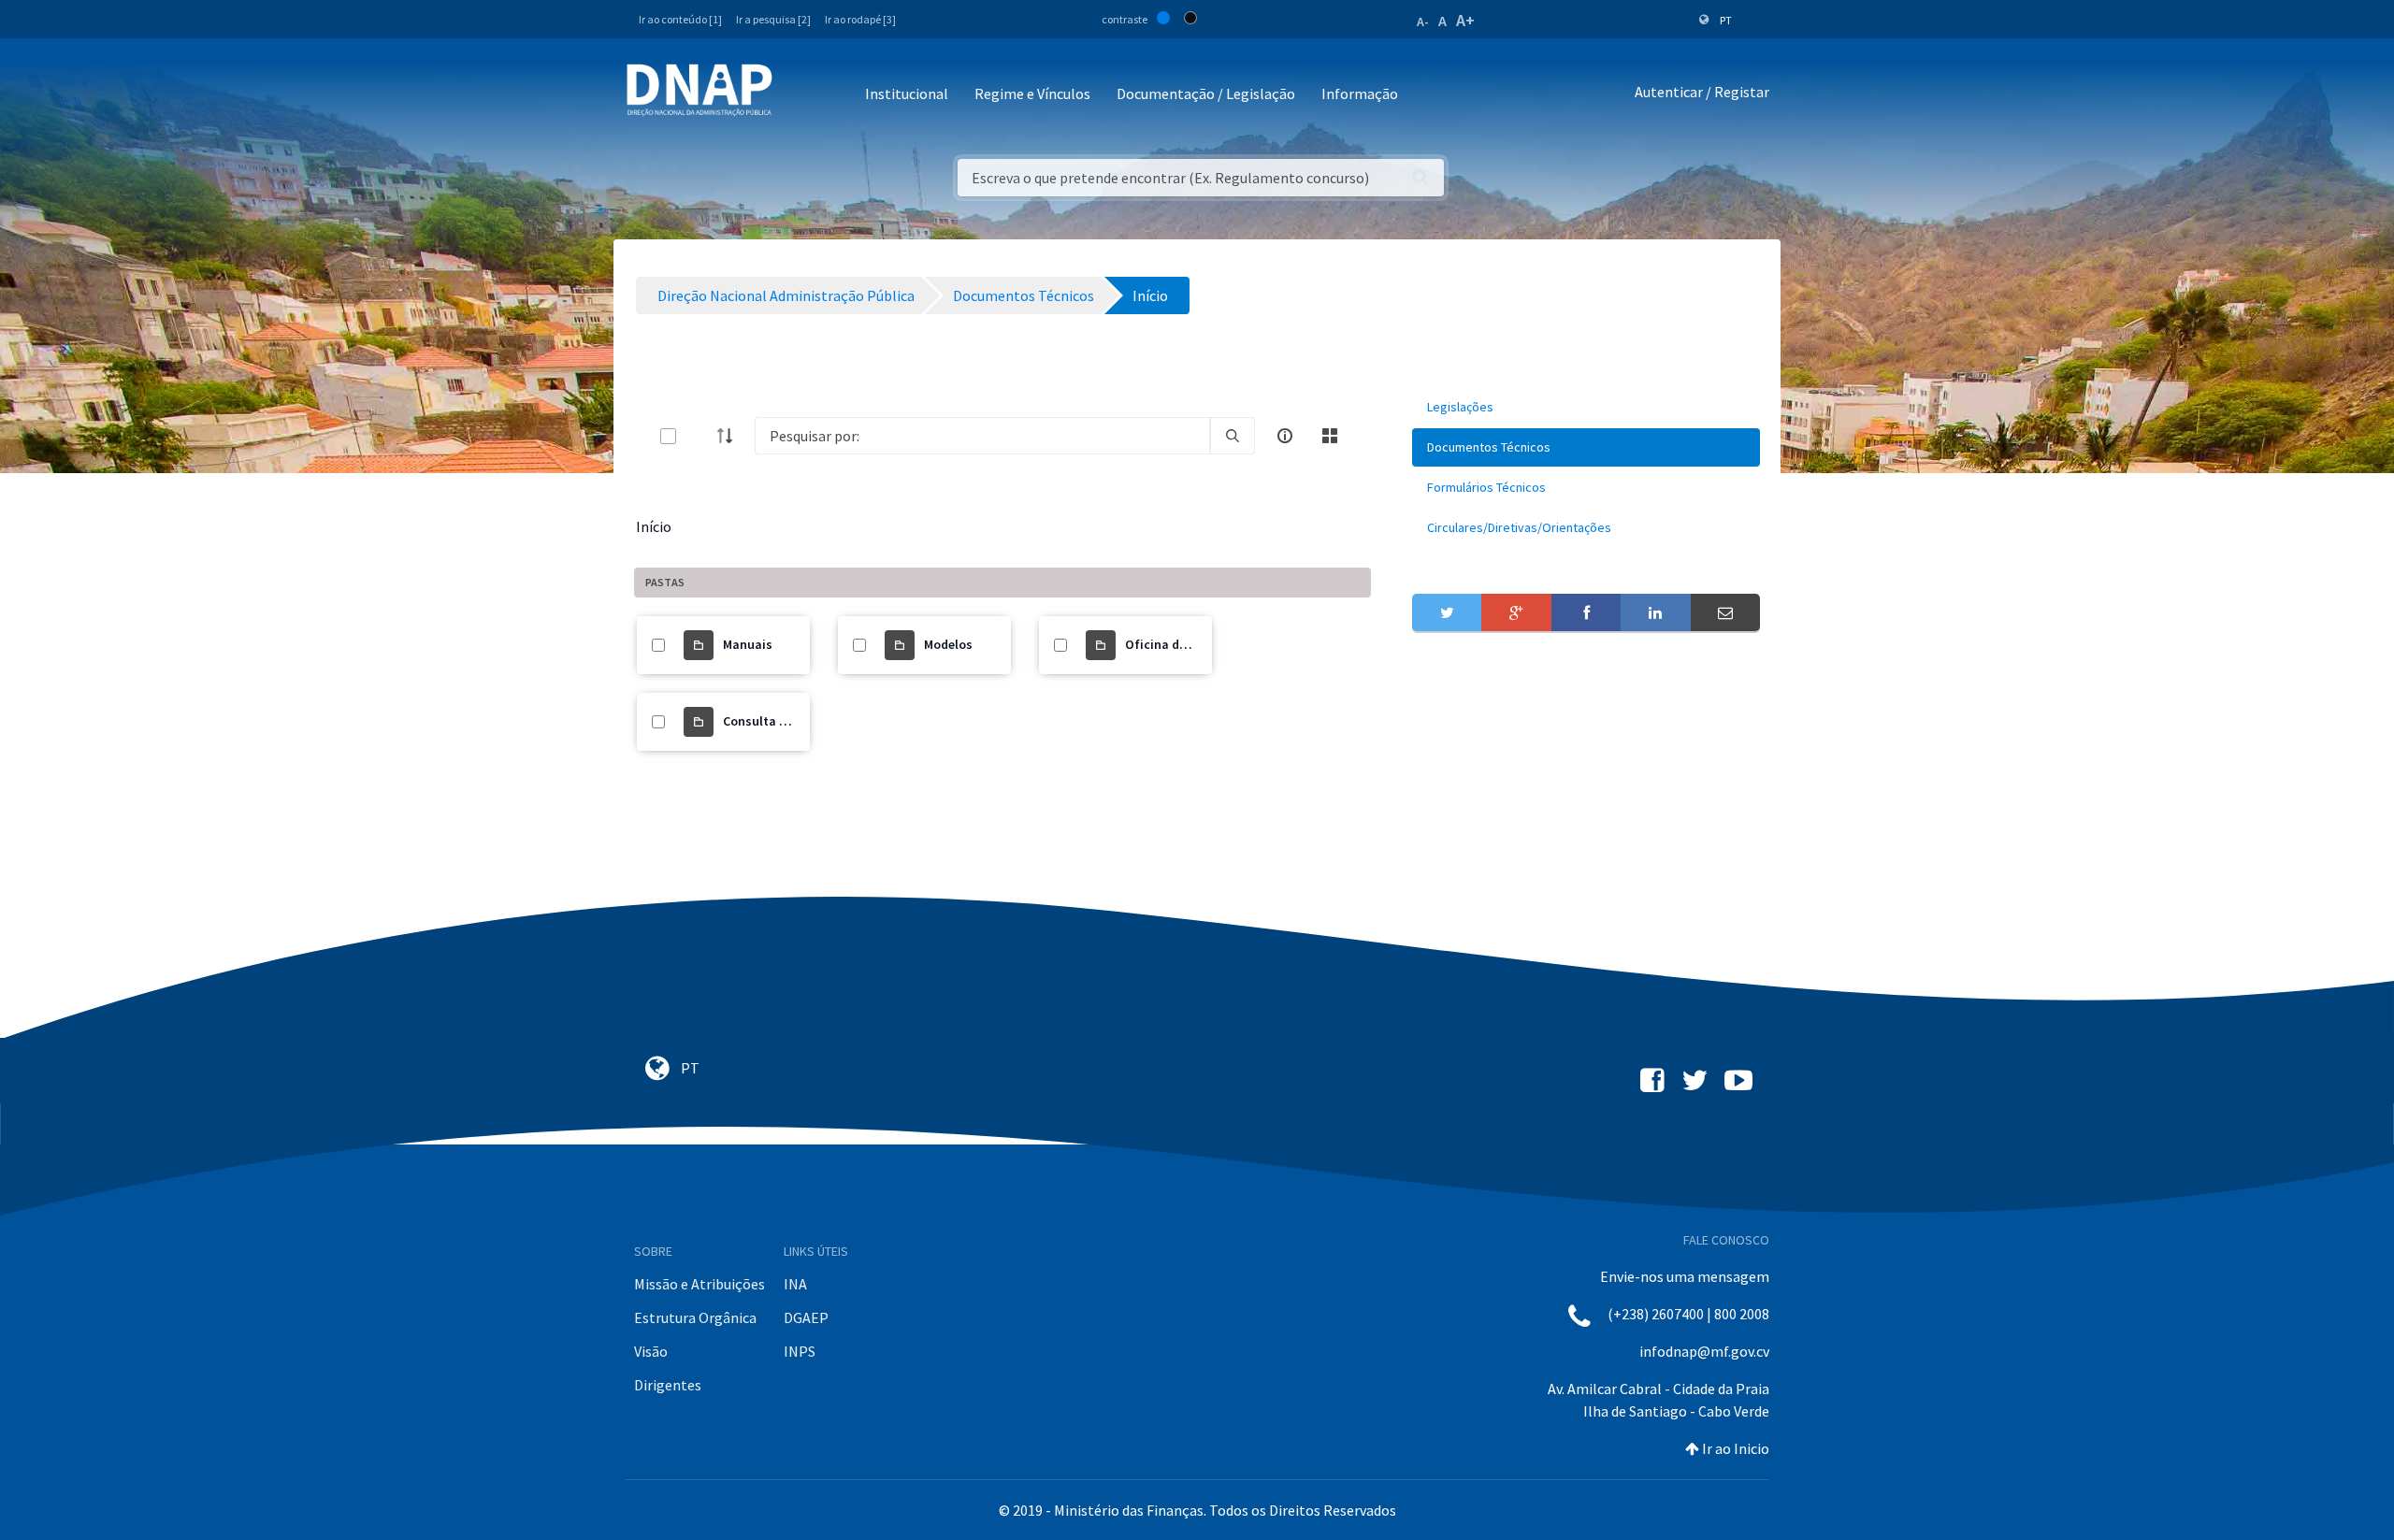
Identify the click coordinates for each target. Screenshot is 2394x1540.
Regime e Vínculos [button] (1032, 94)
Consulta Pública (773, 721)
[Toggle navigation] (799, 95)
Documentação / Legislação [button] (1206, 94)
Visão (651, 1351)
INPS (800, 1351)
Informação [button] (1360, 94)
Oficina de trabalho (1183, 644)
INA (795, 1284)
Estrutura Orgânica (695, 1317)
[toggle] (699, 436)
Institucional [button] (907, 94)
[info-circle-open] (1285, 436)
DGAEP (806, 1317)
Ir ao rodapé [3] (860, 19)
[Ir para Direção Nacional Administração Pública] (699, 89)
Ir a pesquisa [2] (773, 19)
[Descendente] (730, 436)
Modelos (948, 644)
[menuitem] (1586, 407)
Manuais (748, 644)
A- (1423, 22)
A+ (1465, 20)
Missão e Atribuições (699, 1284)
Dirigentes (668, 1385)
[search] (1233, 436)
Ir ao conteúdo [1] (680, 19)
